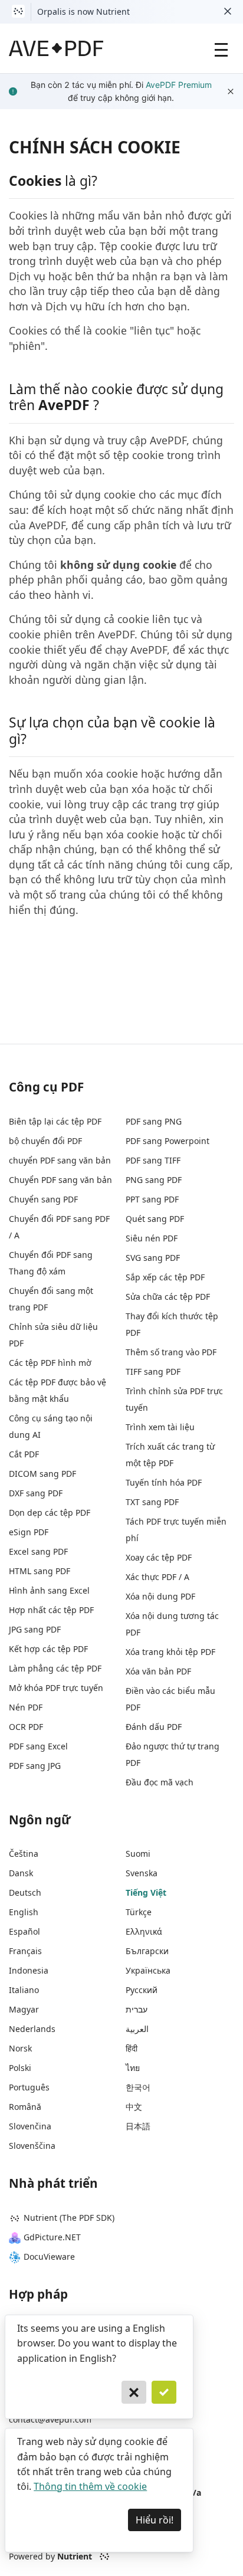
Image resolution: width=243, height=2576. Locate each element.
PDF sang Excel (38, 1746)
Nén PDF (26, 1707)
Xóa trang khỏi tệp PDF (170, 1652)
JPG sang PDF (35, 1629)
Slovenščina (32, 2146)
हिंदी (132, 2048)
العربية (137, 2029)
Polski (20, 2068)
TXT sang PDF (152, 1502)
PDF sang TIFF (153, 1160)
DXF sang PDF (36, 1493)
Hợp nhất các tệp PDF (51, 1610)
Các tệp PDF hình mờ (50, 1363)
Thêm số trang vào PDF (171, 1352)
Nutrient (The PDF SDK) (69, 2218)
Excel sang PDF (38, 1551)
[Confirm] (164, 2393)
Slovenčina (30, 2126)
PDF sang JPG (35, 1766)
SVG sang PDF (153, 1258)
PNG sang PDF (154, 1180)
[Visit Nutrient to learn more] (18, 12)
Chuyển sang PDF (43, 1199)
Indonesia (29, 1970)
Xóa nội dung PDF (160, 1596)
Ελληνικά (144, 1931)
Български (147, 1951)
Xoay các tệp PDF (159, 1557)
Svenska (142, 1873)
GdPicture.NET (52, 2237)
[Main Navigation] (221, 48)
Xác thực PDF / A (157, 1577)
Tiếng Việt (146, 1892)
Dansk (21, 1873)
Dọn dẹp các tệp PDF (50, 1513)
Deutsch (25, 1892)
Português (29, 2087)
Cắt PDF (24, 1454)
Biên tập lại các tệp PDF (55, 1121)
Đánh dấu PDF (154, 1727)
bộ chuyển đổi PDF (45, 1141)
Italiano (24, 1990)
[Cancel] (134, 2393)
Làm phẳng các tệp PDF (55, 1668)
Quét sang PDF (155, 1219)
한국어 (138, 2087)
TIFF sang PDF (153, 1371)
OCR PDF (26, 1727)
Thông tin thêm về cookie (90, 2486)
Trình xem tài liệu (160, 1427)
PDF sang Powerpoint (168, 1141)
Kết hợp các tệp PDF (48, 1649)
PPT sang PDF (152, 1199)
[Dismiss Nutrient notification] (228, 12)
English (24, 1912)
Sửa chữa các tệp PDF (168, 1297)
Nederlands (32, 2029)
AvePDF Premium (179, 85)
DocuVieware (49, 2257)
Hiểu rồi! (155, 2520)
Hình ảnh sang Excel (49, 1590)
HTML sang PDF (40, 1571)
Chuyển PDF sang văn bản (60, 1180)
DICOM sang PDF (42, 1474)
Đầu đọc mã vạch (160, 1782)
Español (24, 1931)
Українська (148, 1970)
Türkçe (139, 1912)
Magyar (24, 2009)
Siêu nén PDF (152, 1238)
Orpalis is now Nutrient (83, 12)
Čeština (24, 1854)
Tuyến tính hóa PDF (164, 1482)
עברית (137, 2009)
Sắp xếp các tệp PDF (165, 1277)
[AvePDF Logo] (56, 48)
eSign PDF (29, 1532)
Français (25, 1951)
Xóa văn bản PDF (158, 1671)
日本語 (138, 2126)
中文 (134, 2107)
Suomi (138, 1854)
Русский (142, 1990)
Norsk (20, 2048)
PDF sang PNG (154, 1121)
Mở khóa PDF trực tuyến (56, 1688)
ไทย (133, 2068)
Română (25, 2107)
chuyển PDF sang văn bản (60, 1160)
